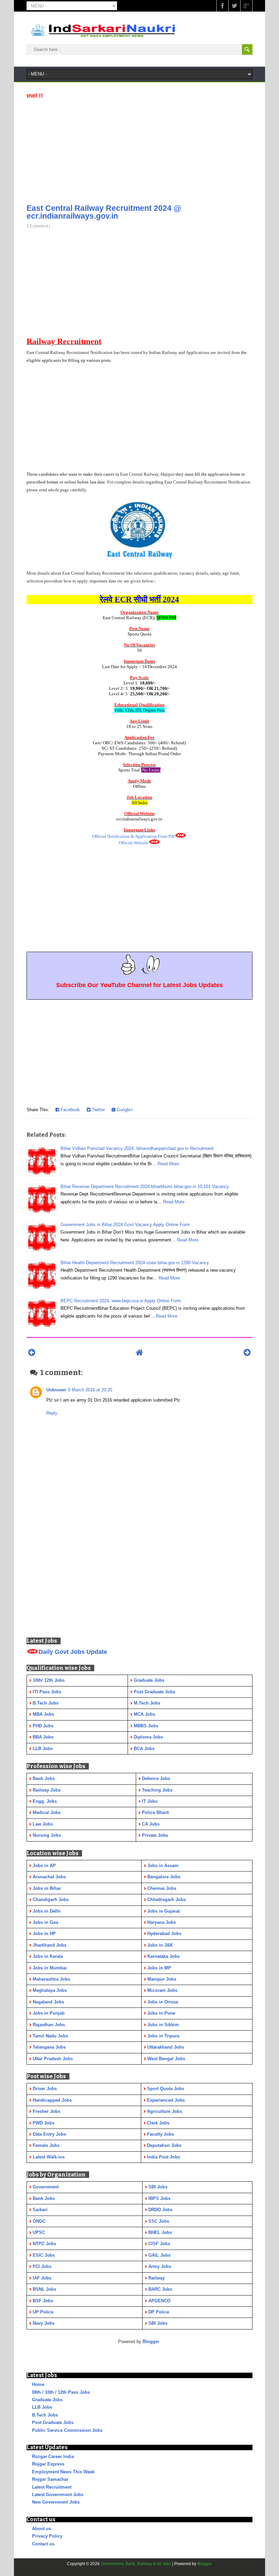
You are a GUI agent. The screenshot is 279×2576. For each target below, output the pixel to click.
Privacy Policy (47, 2536)
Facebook (70, 1110)
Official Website (134, 843)
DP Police (159, 2312)
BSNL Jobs (44, 2289)
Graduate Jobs (47, 2400)
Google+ (124, 1110)
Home (38, 2384)
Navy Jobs (44, 2323)
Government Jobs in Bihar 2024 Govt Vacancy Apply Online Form (125, 1225)
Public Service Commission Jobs (67, 2430)
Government (46, 2187)
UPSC (39, 2232)
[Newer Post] (32, 1352)
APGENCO (159, 2301)
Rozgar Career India (53, 2456)
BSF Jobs (43, 2301)
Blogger (151, 2342)
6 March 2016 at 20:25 (90, 1390)
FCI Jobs (42, 2266)
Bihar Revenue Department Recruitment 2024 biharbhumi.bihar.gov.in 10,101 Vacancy (145, 1187)
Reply (52, 1413)
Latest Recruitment (52, 2487)
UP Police (43, 2312)
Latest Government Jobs (58, 2495)
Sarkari (40, 2210)
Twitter (98, 1110)
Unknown (56, 1390)
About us (42, 2529)
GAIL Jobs (159, 2255)
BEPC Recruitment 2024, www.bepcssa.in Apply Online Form (121, 1301)
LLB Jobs (42, 2407)
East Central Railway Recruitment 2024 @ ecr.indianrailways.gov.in (104, 212)
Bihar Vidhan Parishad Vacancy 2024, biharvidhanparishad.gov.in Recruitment (137, 1148)
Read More (168, 1164)
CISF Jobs (159, 2244)
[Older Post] (247, 1352)
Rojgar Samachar (50, 2479)
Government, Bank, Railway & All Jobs (136, 2564)
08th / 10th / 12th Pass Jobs (61, 2392)
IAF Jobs (42, 2278)
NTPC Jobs (44, 2244)
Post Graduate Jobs (53, 2422)
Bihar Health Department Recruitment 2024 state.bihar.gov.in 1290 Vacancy (135, 1263)
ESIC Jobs (44, 2255)
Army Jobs (160, 2266)
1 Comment (37, 226)
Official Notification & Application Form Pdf (133, 836)
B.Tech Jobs (45, 2415)
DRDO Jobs (160, 2210)
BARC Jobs (160, 2289)
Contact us (43, 2544)
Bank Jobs (44, 2198)
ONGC (39, 2221)
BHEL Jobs (160, 2232)
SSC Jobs (159, 2221)
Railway (157, 2278)
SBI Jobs (158, 2187)
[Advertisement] (139, 149)
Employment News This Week (63, 2472)
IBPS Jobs (159, 2198)
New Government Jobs (56, 2502)
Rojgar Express (48, 2464)
